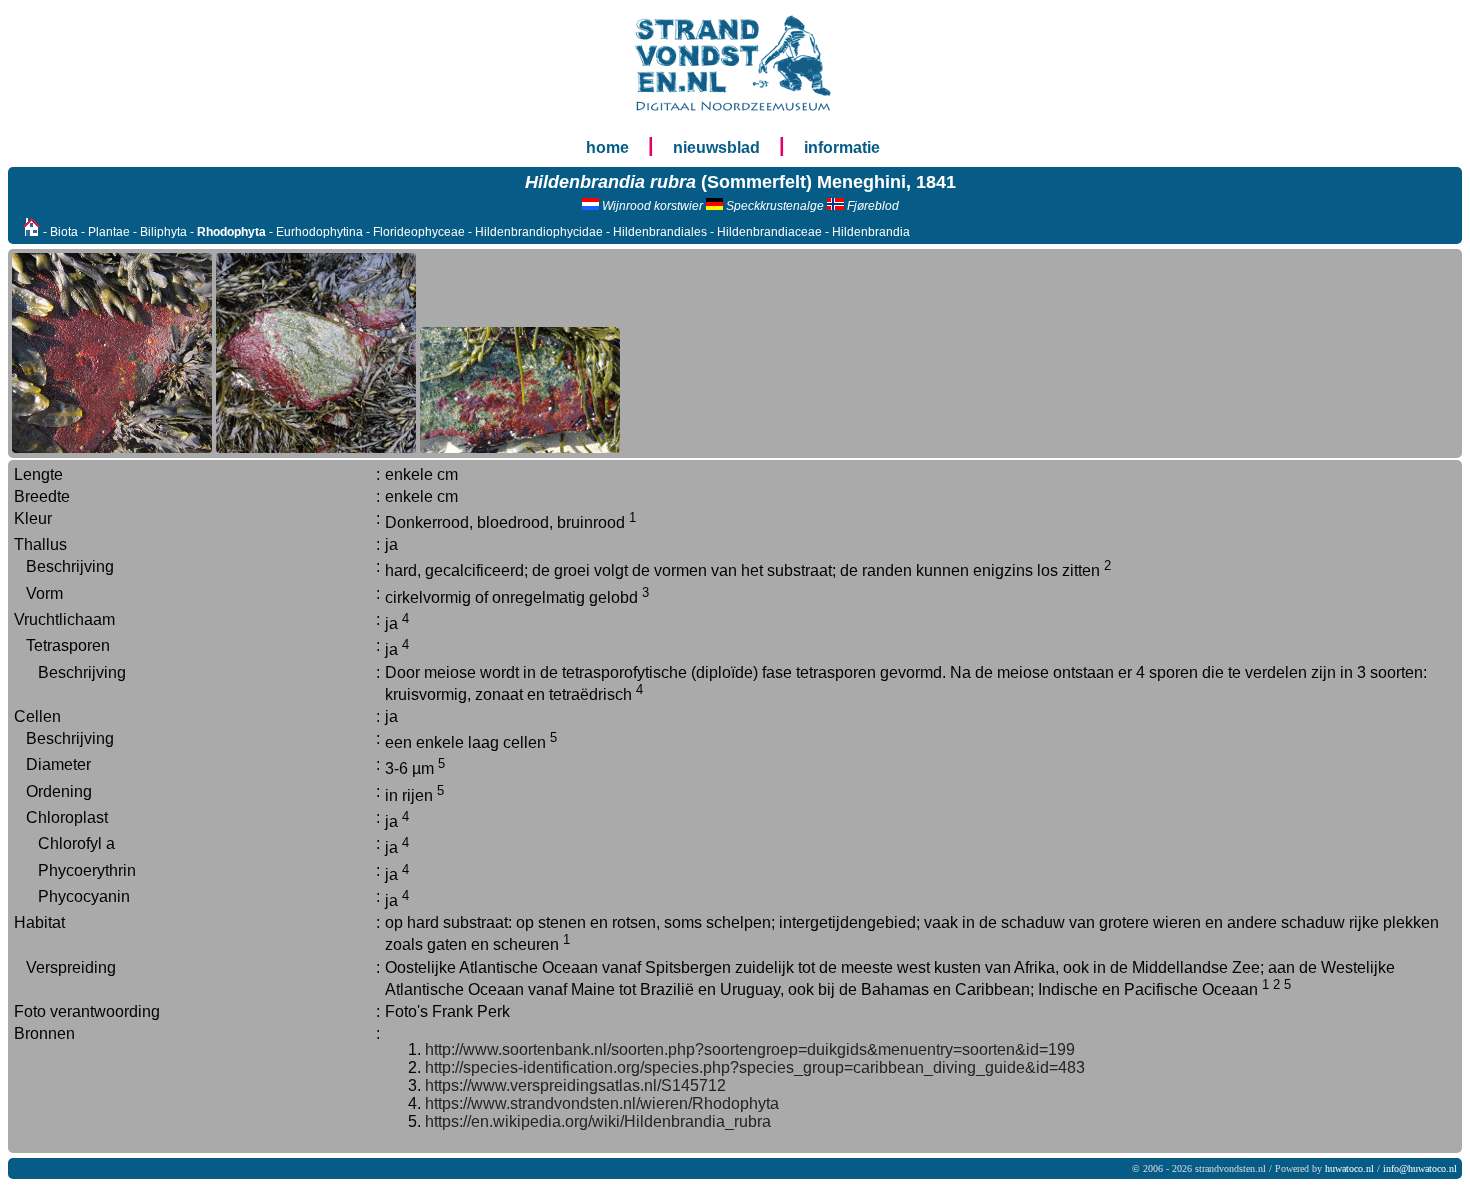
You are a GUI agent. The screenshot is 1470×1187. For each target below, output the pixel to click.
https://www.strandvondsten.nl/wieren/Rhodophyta (602, 1103)
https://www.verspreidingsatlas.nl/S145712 (575, 1085)
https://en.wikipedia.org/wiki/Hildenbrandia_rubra (598, 1121)
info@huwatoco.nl (1420, 1168)
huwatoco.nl (1349, 1168)
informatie (842, 147)
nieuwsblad (716, 147)
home (607, 147)
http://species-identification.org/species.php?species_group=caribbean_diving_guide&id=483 (755, 1067)
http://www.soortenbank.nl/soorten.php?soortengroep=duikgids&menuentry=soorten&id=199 (750, 1049)
